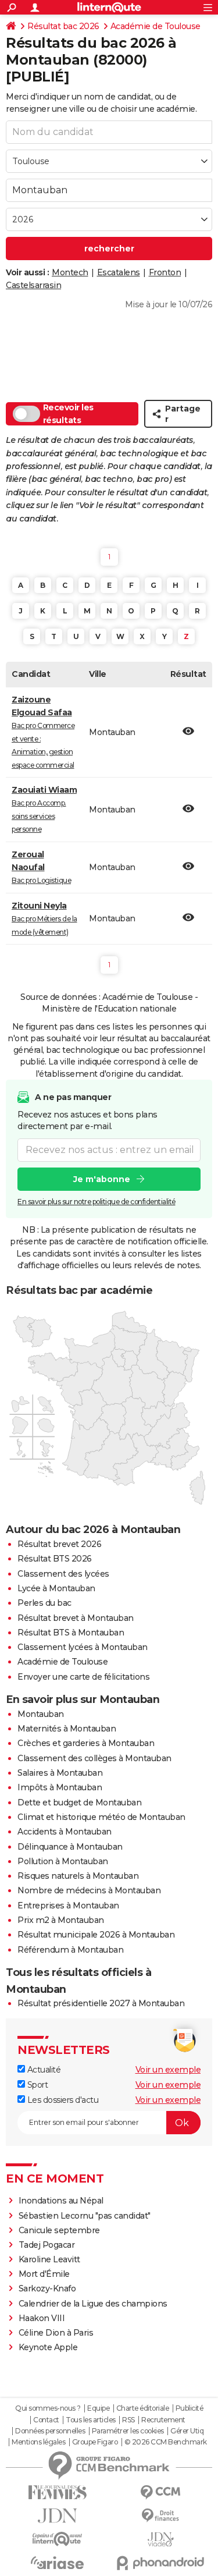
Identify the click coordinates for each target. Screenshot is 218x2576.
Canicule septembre (59, 2230)
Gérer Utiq (187, 2431)
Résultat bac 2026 (63, 26)
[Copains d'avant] (58, 2539)
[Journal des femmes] (58, 2492)
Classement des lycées (63, 1574)
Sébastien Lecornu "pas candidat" (85, 2216)
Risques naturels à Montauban (78, 1876)
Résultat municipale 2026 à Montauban (96, 1935)
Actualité (43, 2070)
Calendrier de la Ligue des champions (93, 2304)
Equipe (98, 2408)
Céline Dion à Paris (56, 2333)
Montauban (41, 1714)
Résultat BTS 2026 (55, 1559)
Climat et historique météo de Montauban (101, 1817)
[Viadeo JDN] (161, 2540)
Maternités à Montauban (67, 1729)
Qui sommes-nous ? (48, 2408)
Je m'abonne (102, 1179)
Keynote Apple (48, 2347)
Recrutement (163, 2420)
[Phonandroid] (161, 2563)
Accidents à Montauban (65, 1832)
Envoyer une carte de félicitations (83, 1677)
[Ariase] (58, 2563)
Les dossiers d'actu (62, 2100)
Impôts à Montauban (60, 1787)
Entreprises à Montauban (68, 1906)
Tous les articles (91, 2420)
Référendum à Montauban (70, 1950)
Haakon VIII (42, 2318)
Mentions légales (38, 2442)
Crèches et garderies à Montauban (86, 1743)
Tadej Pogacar (47, 2245)
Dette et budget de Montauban (79, 1803)
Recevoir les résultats (68, 414)
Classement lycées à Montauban (83, 1647)
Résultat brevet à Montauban (76, 1618)
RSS (128, 2420)
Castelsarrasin (33, 285)
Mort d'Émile (44, 2274)
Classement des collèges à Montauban (94, 1758)
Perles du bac (44, 1603)
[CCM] (161, 2492)
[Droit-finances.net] (161, 2516)
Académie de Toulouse (156, 26)
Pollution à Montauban (63, 1861)
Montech (70, 272)
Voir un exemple (168, 2070)
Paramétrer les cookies (128, 2431)
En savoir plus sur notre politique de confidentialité (97, 1202)
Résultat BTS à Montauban (71, 1633)
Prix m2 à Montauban (61, 1920)
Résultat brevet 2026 (59, 1544)
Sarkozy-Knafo (47, 2288)
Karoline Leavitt (49, 2259)
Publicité (190, 2408)
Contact (46, 2420)
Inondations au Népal (61, 2201)
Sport (36, 2085)
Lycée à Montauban (56, 1588)
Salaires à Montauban (60, 1773)
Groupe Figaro (95, 2442)
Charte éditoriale (143, 2408)
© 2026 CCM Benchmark (166, 2442)
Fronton (165, 272)
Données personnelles (50, 2431)
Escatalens (119, 272)
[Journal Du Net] (58, 2516)
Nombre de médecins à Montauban (89, 1890)
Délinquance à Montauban (70, 1847)
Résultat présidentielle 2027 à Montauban (101, 2003)
